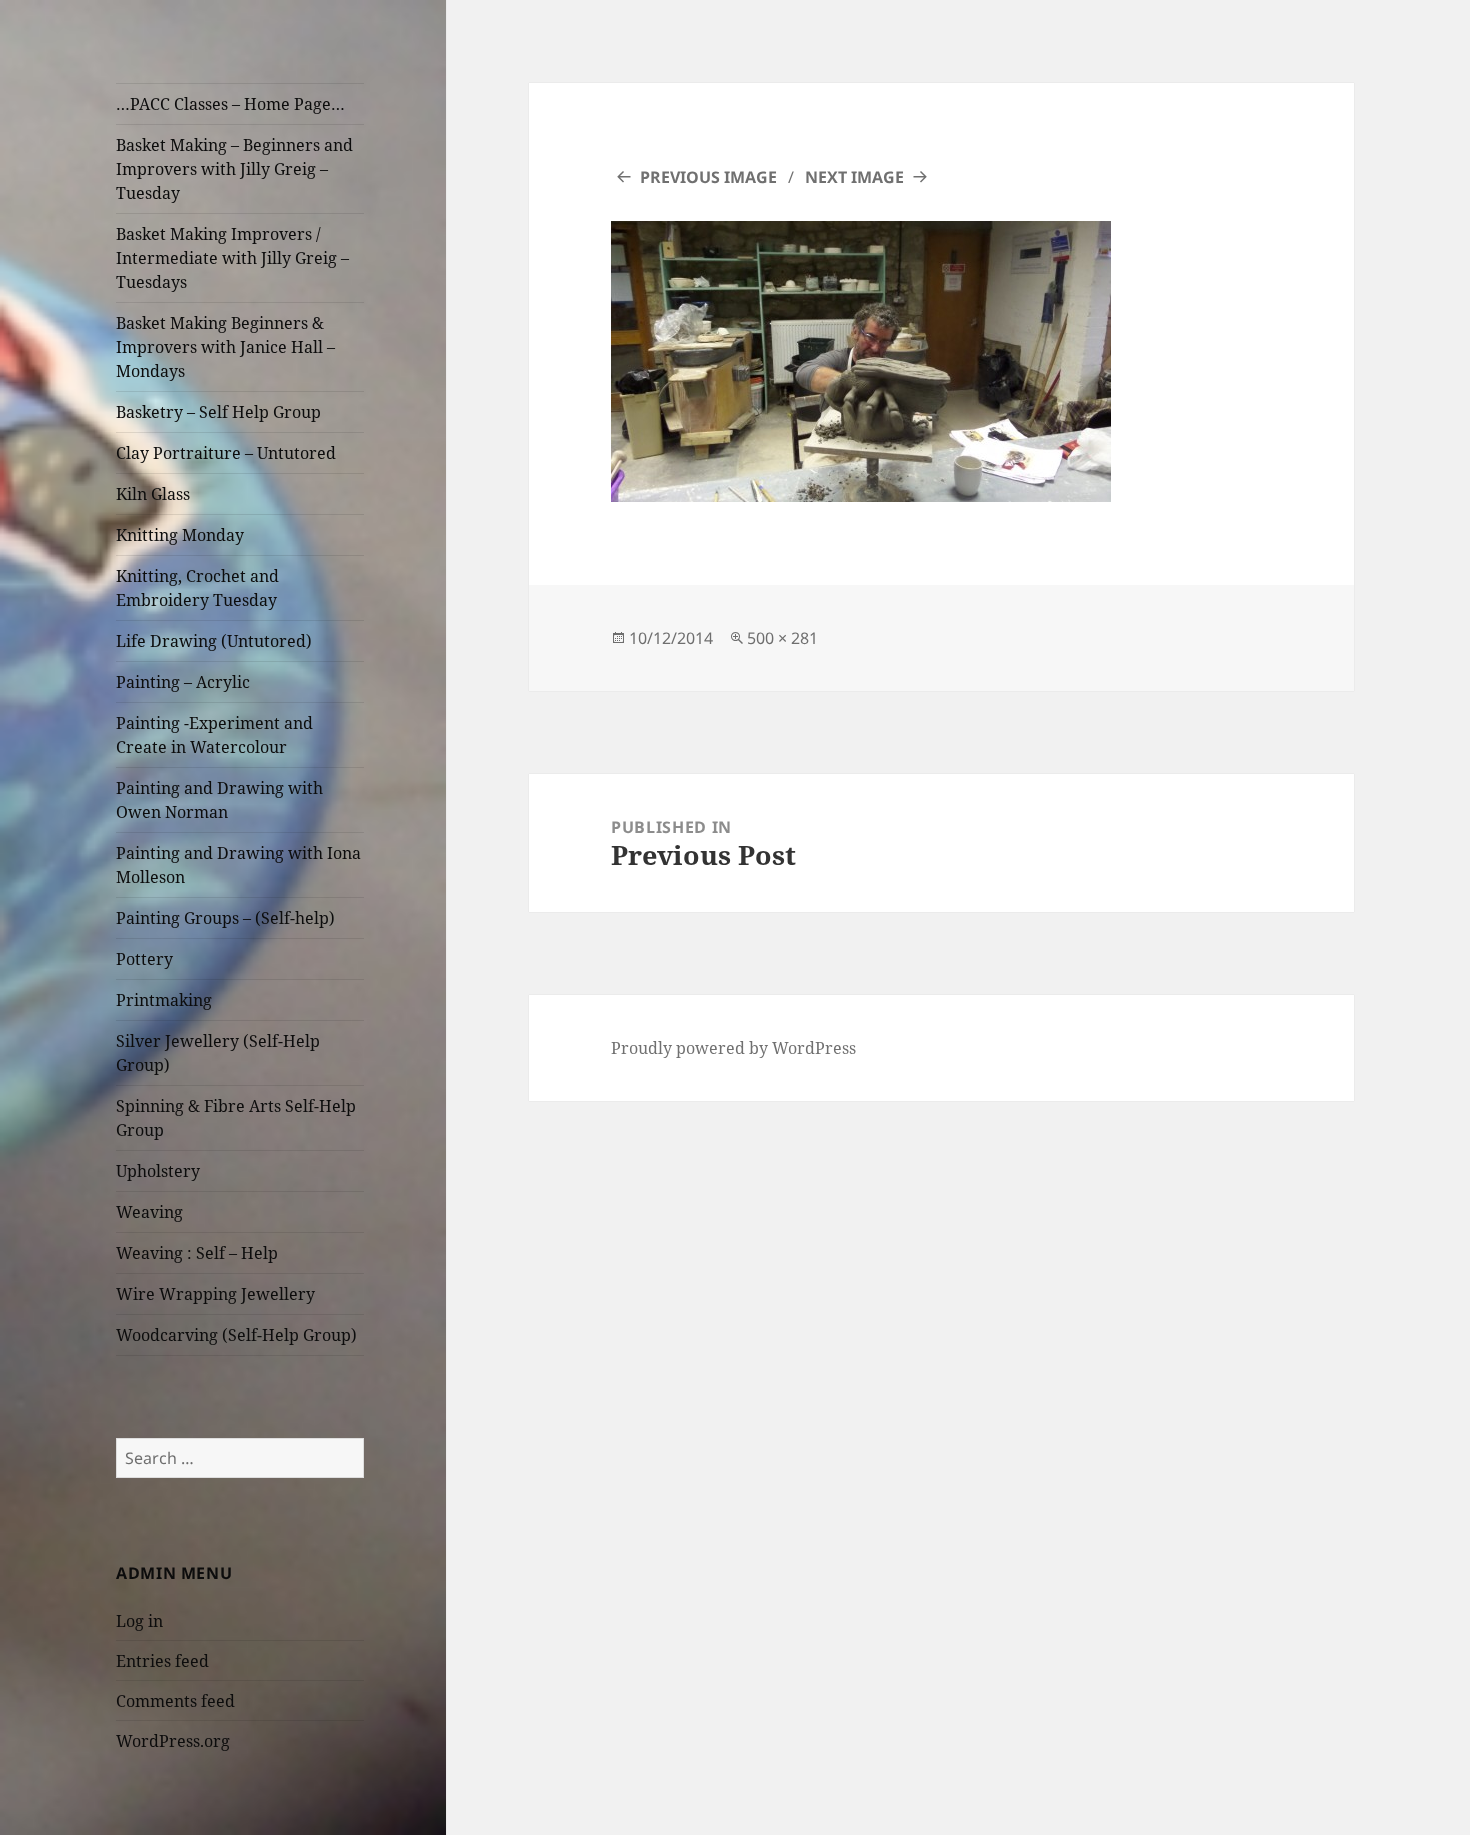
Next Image (854, 177)
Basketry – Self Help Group (218, 412)
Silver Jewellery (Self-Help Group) (218, 1053)
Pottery (144, 959)
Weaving (149, 1212)
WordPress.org (173, 1741)
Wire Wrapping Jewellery (215, 1294)
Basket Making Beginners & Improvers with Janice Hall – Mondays (225, 347)
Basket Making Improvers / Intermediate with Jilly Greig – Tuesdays (232, 258)
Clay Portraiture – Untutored (226, 453)
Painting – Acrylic (183, 682)
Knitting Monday (180, 535)
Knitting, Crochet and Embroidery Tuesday (197, 588)
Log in (139, 1621)
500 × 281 (782, 638)
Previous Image (708, 177)
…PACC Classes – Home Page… (230, 104)
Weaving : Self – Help (197, 1253)
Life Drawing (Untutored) (214, 641)
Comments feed (175, 1701)
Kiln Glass (153, 494)
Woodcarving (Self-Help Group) (236, 1335)
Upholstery (158, 1171)
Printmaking (164, 1000)
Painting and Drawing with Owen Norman (219, 800)
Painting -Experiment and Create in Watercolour (214, 735)
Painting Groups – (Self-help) (225, 918)
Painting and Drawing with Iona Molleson (238, 865)
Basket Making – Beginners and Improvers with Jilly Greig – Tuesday (234, 169)
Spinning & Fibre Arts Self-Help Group (236, 1118)
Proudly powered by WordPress (733, 1048)
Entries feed (162, 1661)
